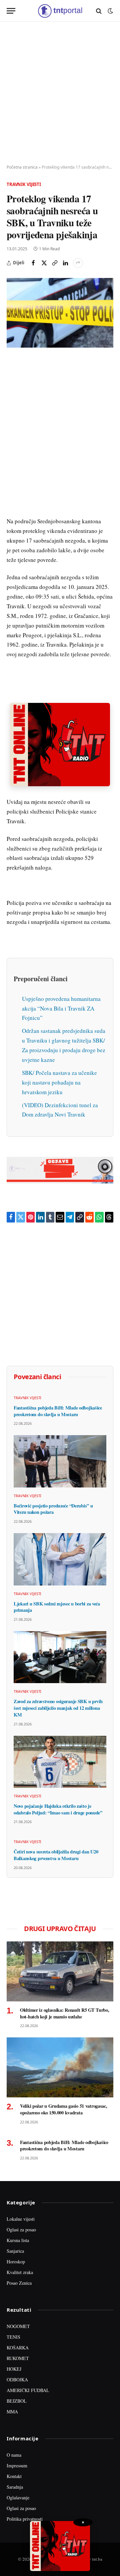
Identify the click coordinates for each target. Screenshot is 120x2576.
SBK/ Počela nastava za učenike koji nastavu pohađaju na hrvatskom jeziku (59, 1082)
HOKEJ (14, 2369)
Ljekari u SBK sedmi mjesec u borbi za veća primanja (57, 1607)
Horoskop (16, 2262)
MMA (12, 2412)
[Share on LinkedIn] (65, 263)
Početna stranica (22, 167)
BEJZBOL (17, 2401)
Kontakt (14, 2476)
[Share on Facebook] (33, 263)
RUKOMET (18, 2358)
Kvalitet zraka (20, 2272)
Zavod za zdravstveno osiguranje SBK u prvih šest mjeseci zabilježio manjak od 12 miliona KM (58, 1708)
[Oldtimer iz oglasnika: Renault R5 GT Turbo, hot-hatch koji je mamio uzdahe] (60, 1971)
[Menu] (11, 11)
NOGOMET (18, 2326)
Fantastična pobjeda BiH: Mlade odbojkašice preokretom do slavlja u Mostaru (58, 1411)
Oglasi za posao (21, 2230)
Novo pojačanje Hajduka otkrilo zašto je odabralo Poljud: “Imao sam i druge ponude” (58, 1809)
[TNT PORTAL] (60, 11)
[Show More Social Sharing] (78, 263)
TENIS (13, 2337)
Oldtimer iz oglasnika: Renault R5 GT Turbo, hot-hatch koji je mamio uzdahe (65, 2013)
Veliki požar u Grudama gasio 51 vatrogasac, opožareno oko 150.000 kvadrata (64, 2109)
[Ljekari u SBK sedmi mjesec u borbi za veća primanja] (60, 1559)
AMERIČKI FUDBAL (28, 2390)
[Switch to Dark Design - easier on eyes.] (110, 11)
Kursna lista (18, 2240)
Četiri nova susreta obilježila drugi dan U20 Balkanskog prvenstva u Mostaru (56, 1855)
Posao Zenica (19, 2283)
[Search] (99, 11)
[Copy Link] (55, 263)
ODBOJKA (17, 2380)
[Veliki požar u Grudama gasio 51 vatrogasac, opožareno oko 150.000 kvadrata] (60, 2067)
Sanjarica (15, 2251)
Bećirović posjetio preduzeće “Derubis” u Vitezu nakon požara (53, 1509)
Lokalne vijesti (21, 2219)
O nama (14, 2455)
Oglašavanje (18, 2498)
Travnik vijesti (24, 184)
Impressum (17, 2466)
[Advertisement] (60, 93)
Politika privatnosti (25, 2519)
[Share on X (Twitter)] (44, 263)
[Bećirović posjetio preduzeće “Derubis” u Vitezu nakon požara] (60, 1461)
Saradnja (15, 2487)
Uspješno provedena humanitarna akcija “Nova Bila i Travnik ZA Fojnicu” (61, 1008)
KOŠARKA (18, 2348)
